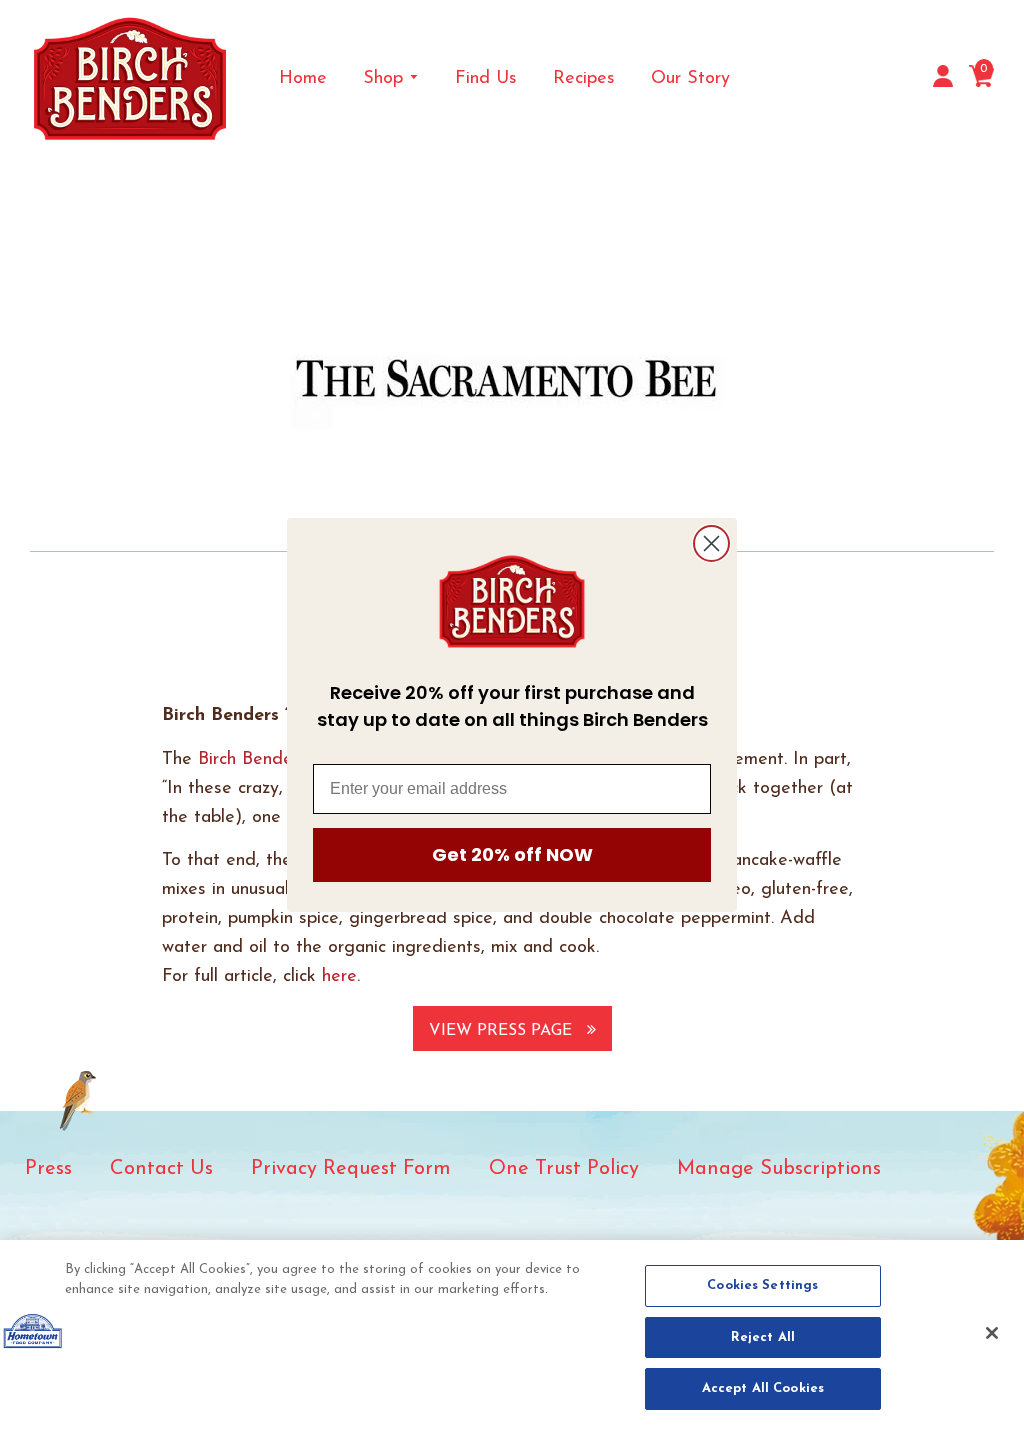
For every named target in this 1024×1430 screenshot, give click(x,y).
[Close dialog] (711, 543)
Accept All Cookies (763, 1388)
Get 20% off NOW (512, 854)
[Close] (992, 1333)
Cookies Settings (762, 1285)
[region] (512, 1335)
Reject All (763, 1337)
